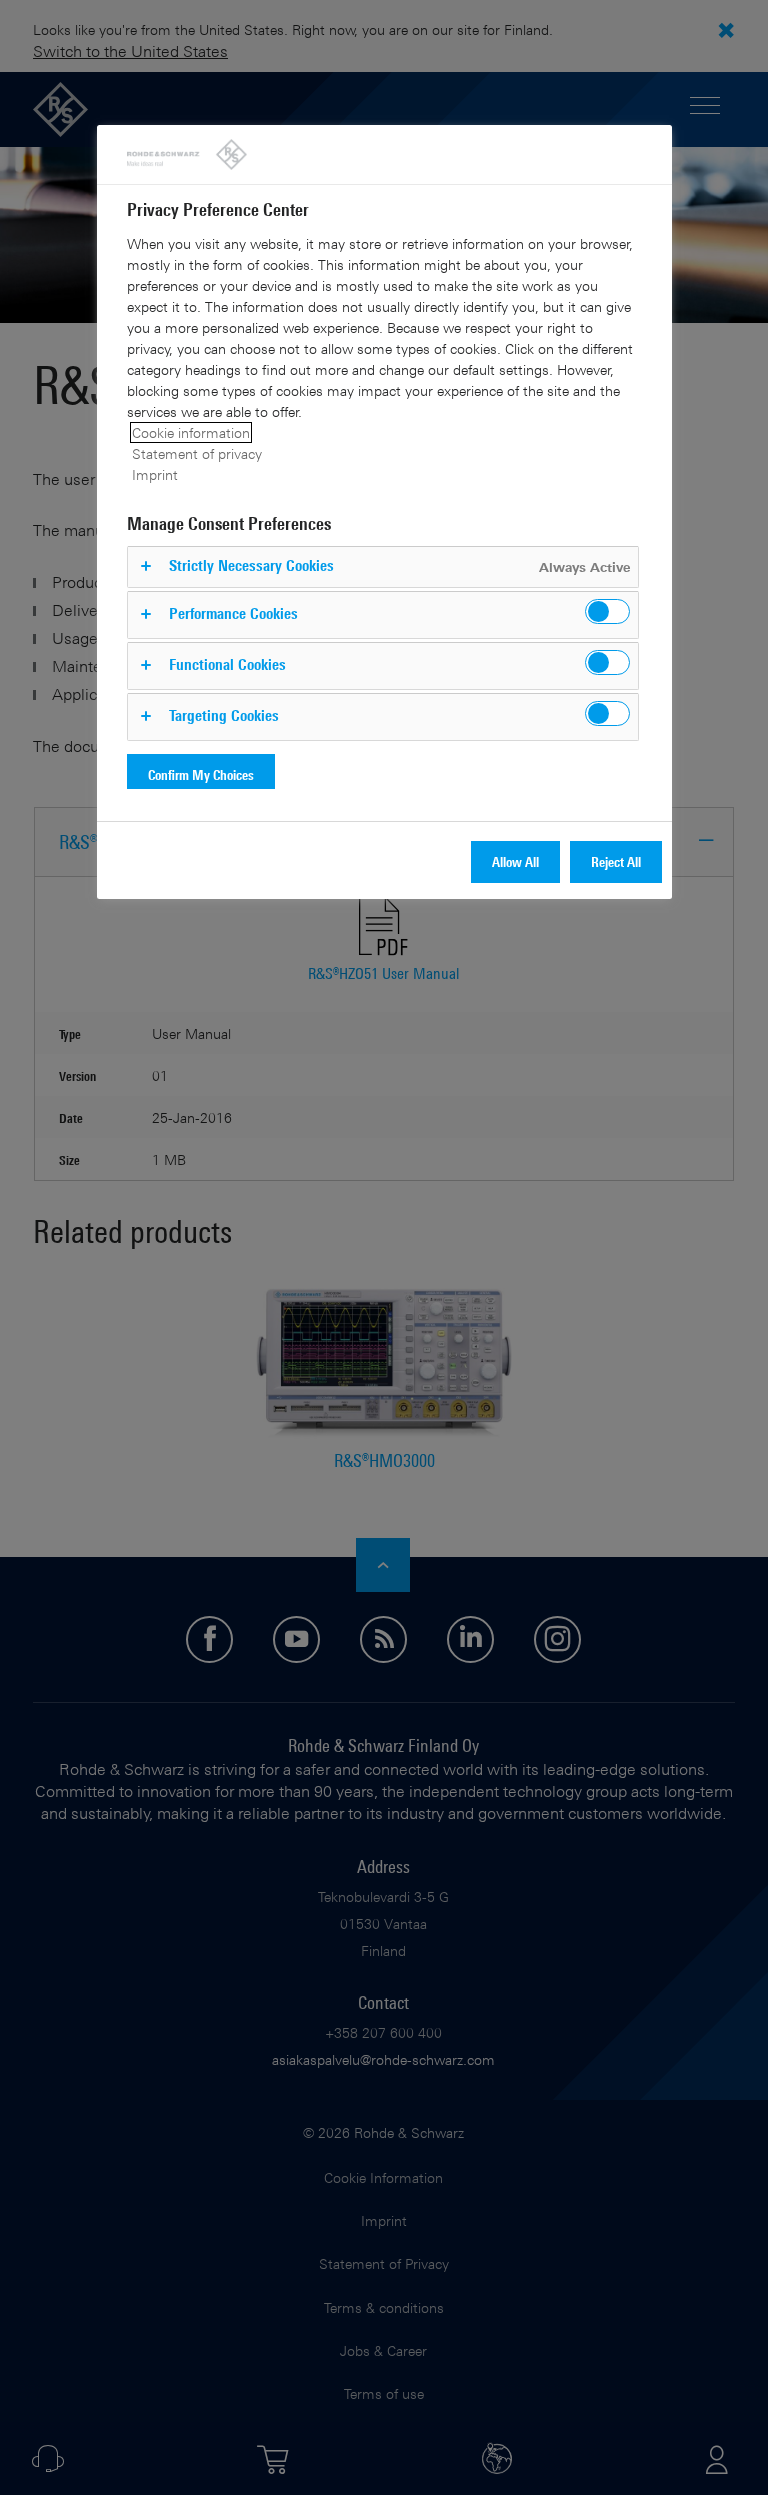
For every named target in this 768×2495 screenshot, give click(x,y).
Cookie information (191, 432)
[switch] (607, 611)
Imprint (155, 474)
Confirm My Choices (201, 774)
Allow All (515, 861)
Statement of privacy (197, 453)
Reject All (616, 861)
